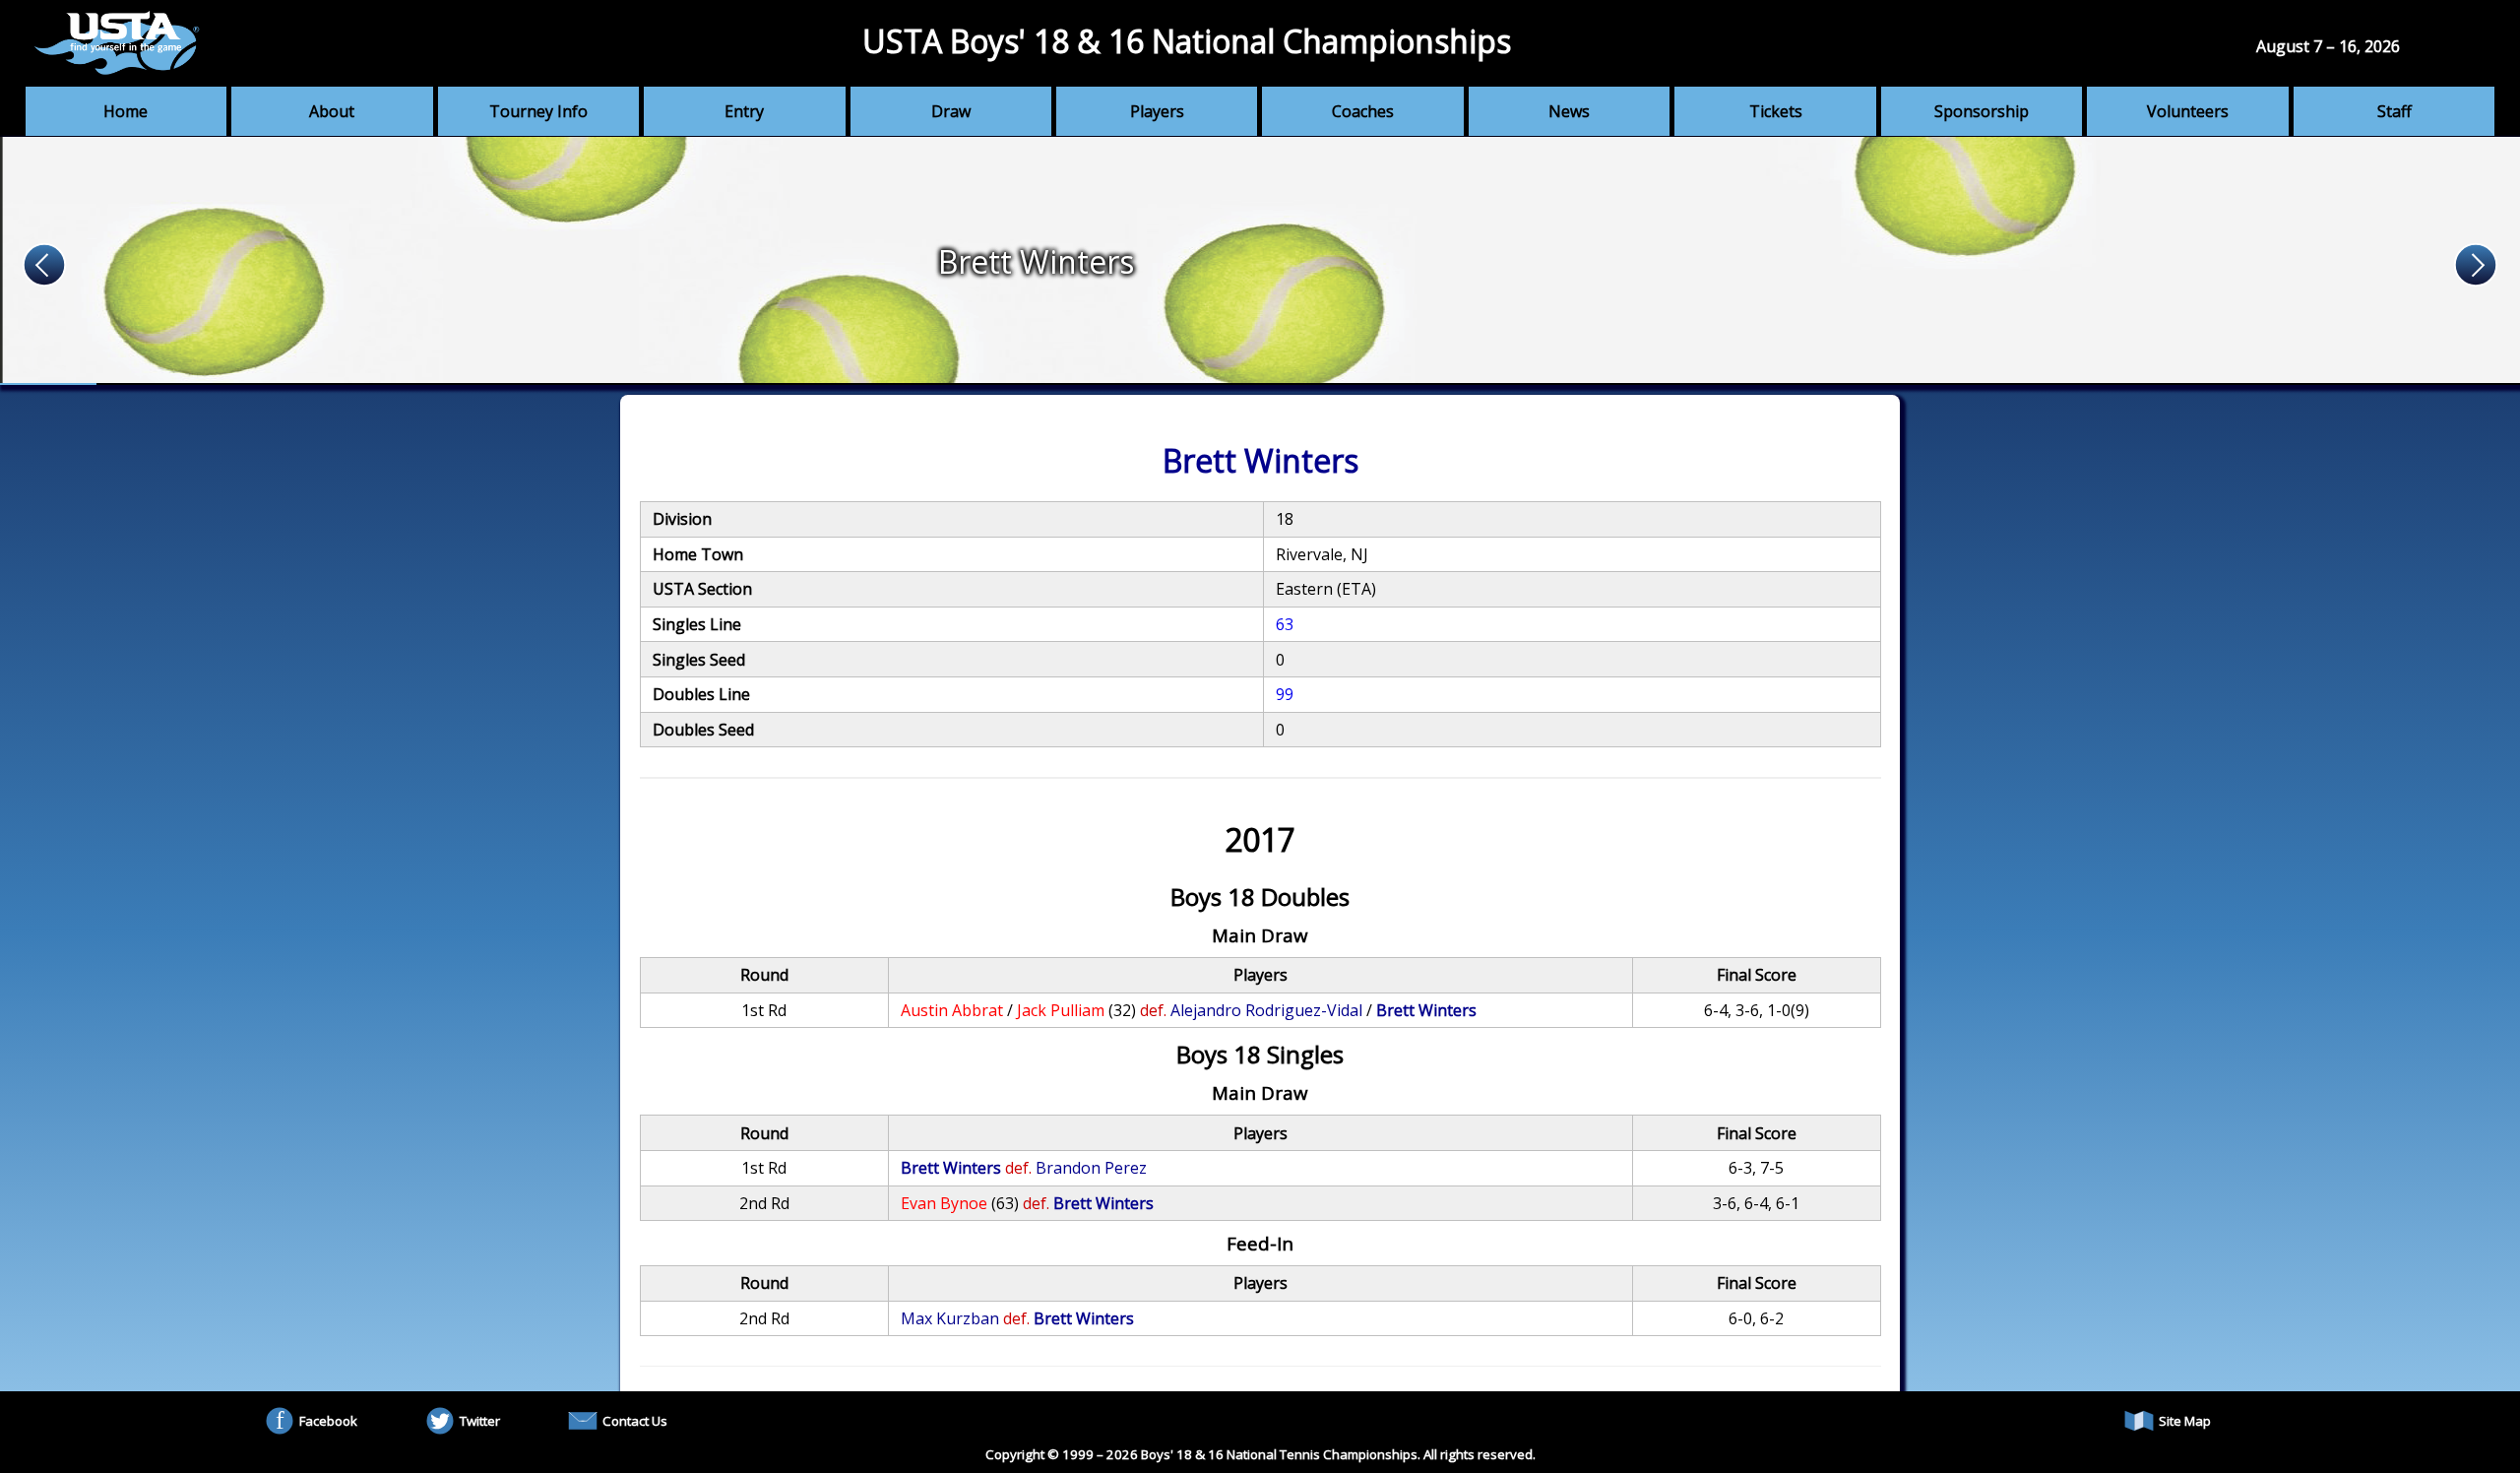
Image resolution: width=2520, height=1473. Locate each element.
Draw (951, 111)
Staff (2394, 111)
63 (1285, 624)
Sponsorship (1982, 111)
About (332, 111)
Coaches (1363, 111)
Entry (744, 111)
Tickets (1776, 111)
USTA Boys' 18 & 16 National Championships (1187, 41)
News (1569, 111)
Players (1157, 111)
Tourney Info (538, 111)
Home (126, 111)
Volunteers (2188, 111)
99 (1285, 694)
